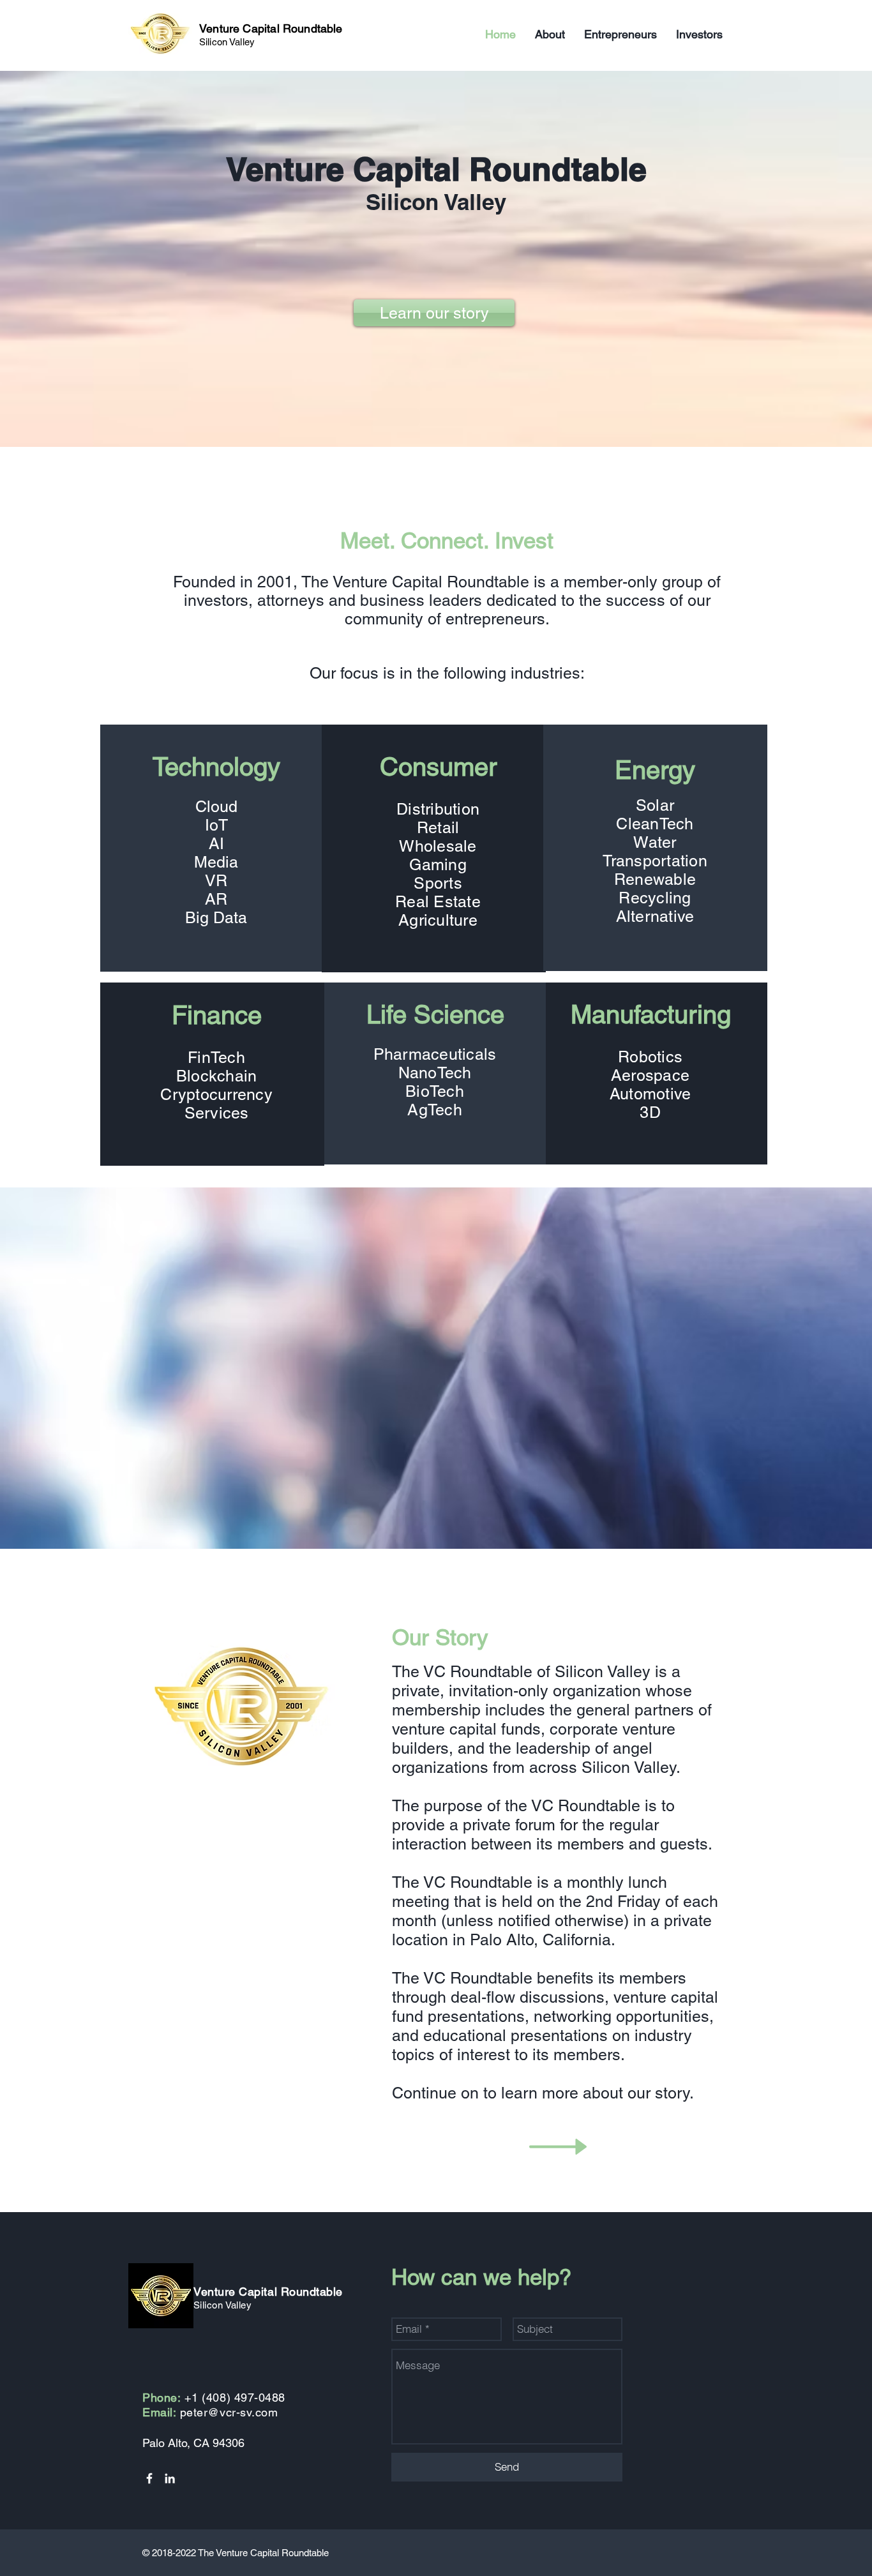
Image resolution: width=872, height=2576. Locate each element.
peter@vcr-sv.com (229, 2412)
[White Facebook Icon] (149, 2478)
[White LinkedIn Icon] (170, 2478)
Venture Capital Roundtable (271, 28)
